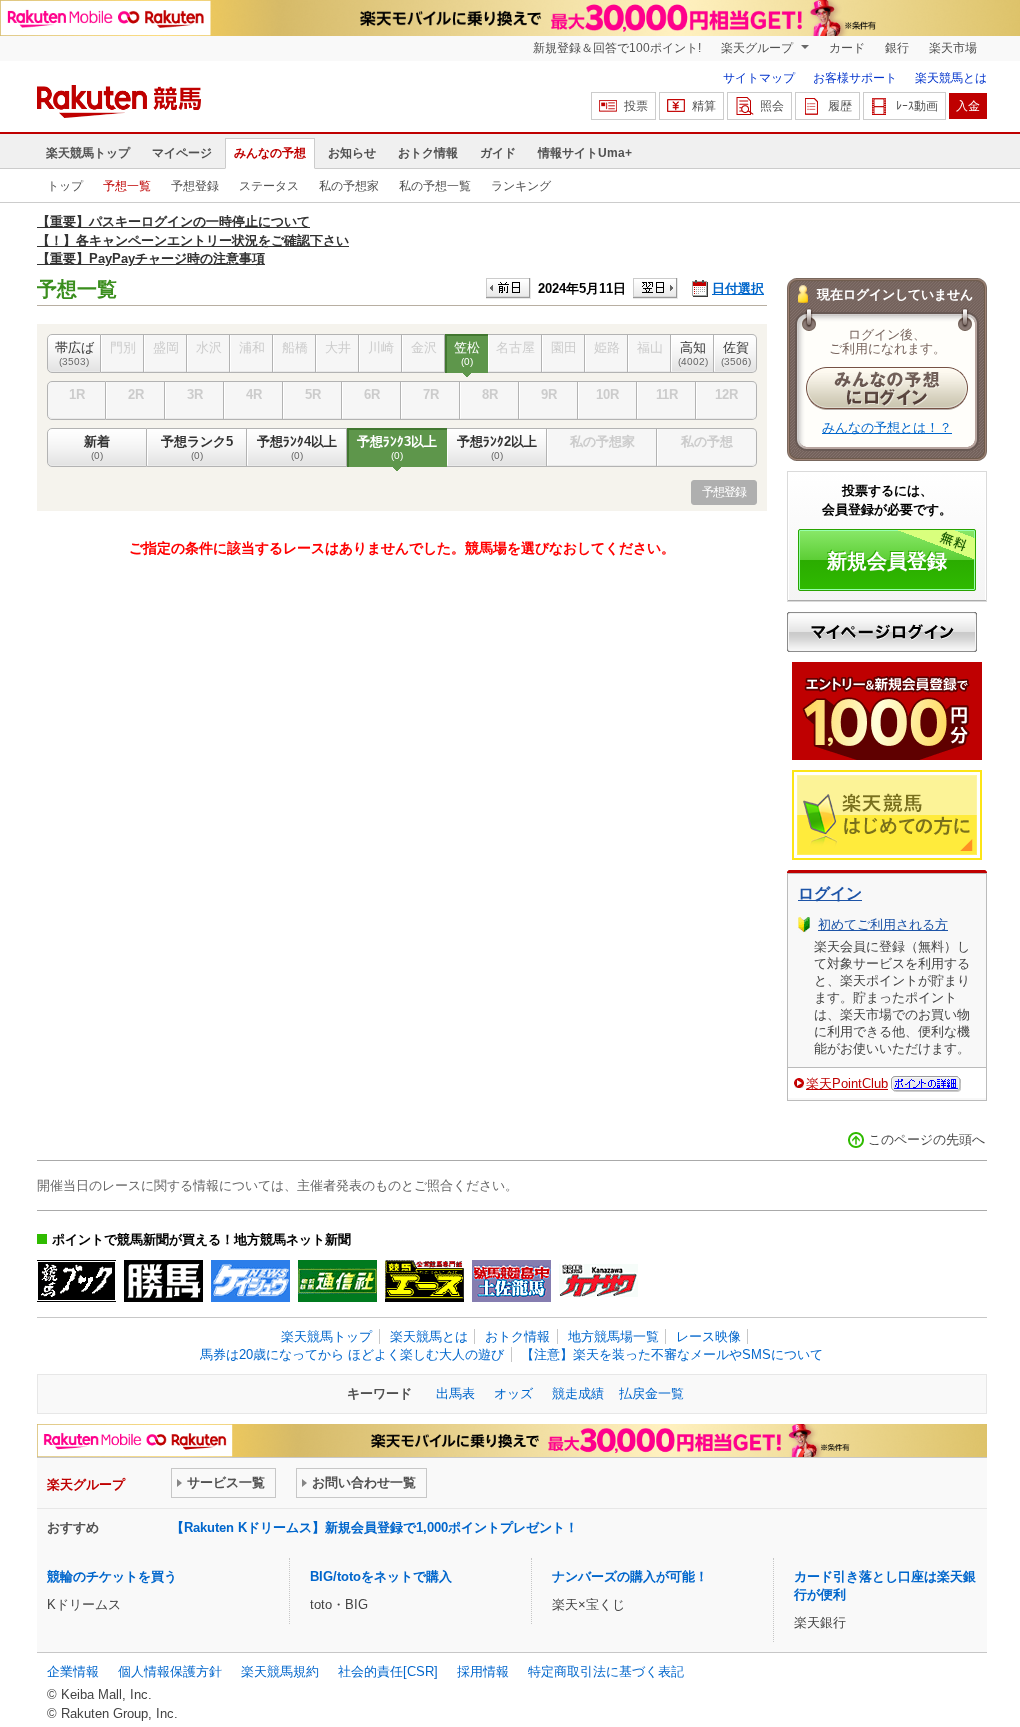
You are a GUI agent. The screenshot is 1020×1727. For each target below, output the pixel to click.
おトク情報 (428, 153)
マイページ (182, 153)
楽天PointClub (847, 1083)
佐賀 (736, 353)
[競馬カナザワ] (598, 1281)
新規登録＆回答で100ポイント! (617, 48)
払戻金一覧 (651, 1393)
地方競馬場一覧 (613, 1336)
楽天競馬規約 (280, 1671)
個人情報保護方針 (170, 1671)
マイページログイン (882, 632)
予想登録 (195, 186)
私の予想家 (349, 186)
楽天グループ (758, 48)
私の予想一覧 (435, 186)
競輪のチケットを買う (112, 1576)
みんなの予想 (270, 153)
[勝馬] (163, 1281)
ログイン (830, 893)
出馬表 (455, 1393)
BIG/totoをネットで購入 (381, 1576)
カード (847, 48)
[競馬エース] (424, 1281)
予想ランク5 (197, 447)
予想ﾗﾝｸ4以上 (297, 447)
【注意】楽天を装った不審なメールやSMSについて (672, 1354)
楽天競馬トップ (88, 153)
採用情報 (483, 1671)
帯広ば (74, 353)
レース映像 (708, 1336)
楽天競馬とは (951, 78)
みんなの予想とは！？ (887, 427)
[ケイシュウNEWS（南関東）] (250, 1281)
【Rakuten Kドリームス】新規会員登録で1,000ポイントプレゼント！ (374, 1527)
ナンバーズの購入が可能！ (630, 1576)
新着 (97, 447)
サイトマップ (759, 78)
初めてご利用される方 (883, 924)
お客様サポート (855, 78)
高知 (693, 353)
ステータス (269, 186)
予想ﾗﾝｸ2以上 (497, 447)
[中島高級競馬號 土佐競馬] (511, 1281)
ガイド (498, 153)
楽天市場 (953, 48)
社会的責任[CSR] (388, 1671)
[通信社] (337, 1281)
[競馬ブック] (76, 1281)
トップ (65, 186)
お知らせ (352, 153)
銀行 (897, 48)
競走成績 (578, 1393)
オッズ (513, 1393)
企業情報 (73, 1671)
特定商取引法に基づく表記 (606, 1671)
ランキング (521, 186)
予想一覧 (127, 186)
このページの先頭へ (926, 1139)
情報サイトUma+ (585, 153)
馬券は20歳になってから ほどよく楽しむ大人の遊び (352, 1354)
